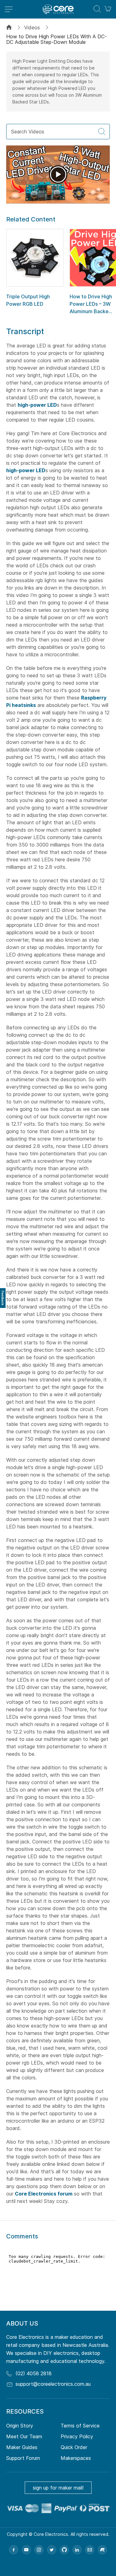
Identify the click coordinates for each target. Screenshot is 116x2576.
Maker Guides (22, 2447)
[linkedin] (77, 2550)
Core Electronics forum (44, 2194)
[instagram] (39, 2550)
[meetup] (102, 2550)
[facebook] (14, 2550)
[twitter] (52, 2550)
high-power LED (37, 405)
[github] (64, 2550)
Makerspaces (76, 2458)
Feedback (3, 1298)
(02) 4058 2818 (34, 2373)
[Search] (102, 132)
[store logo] (58, 9)
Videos (32, 27)
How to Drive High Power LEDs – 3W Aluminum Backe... (91, 304)
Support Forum (23, 2458)
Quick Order (74, 2447)
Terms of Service (80, 2426)
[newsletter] (90, 2550)
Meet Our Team (24, 2436)
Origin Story (20, 2426)
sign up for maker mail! (58, 2488)
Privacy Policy (77, 2436)
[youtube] (26, 2550)
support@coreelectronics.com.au (53, 2384)
